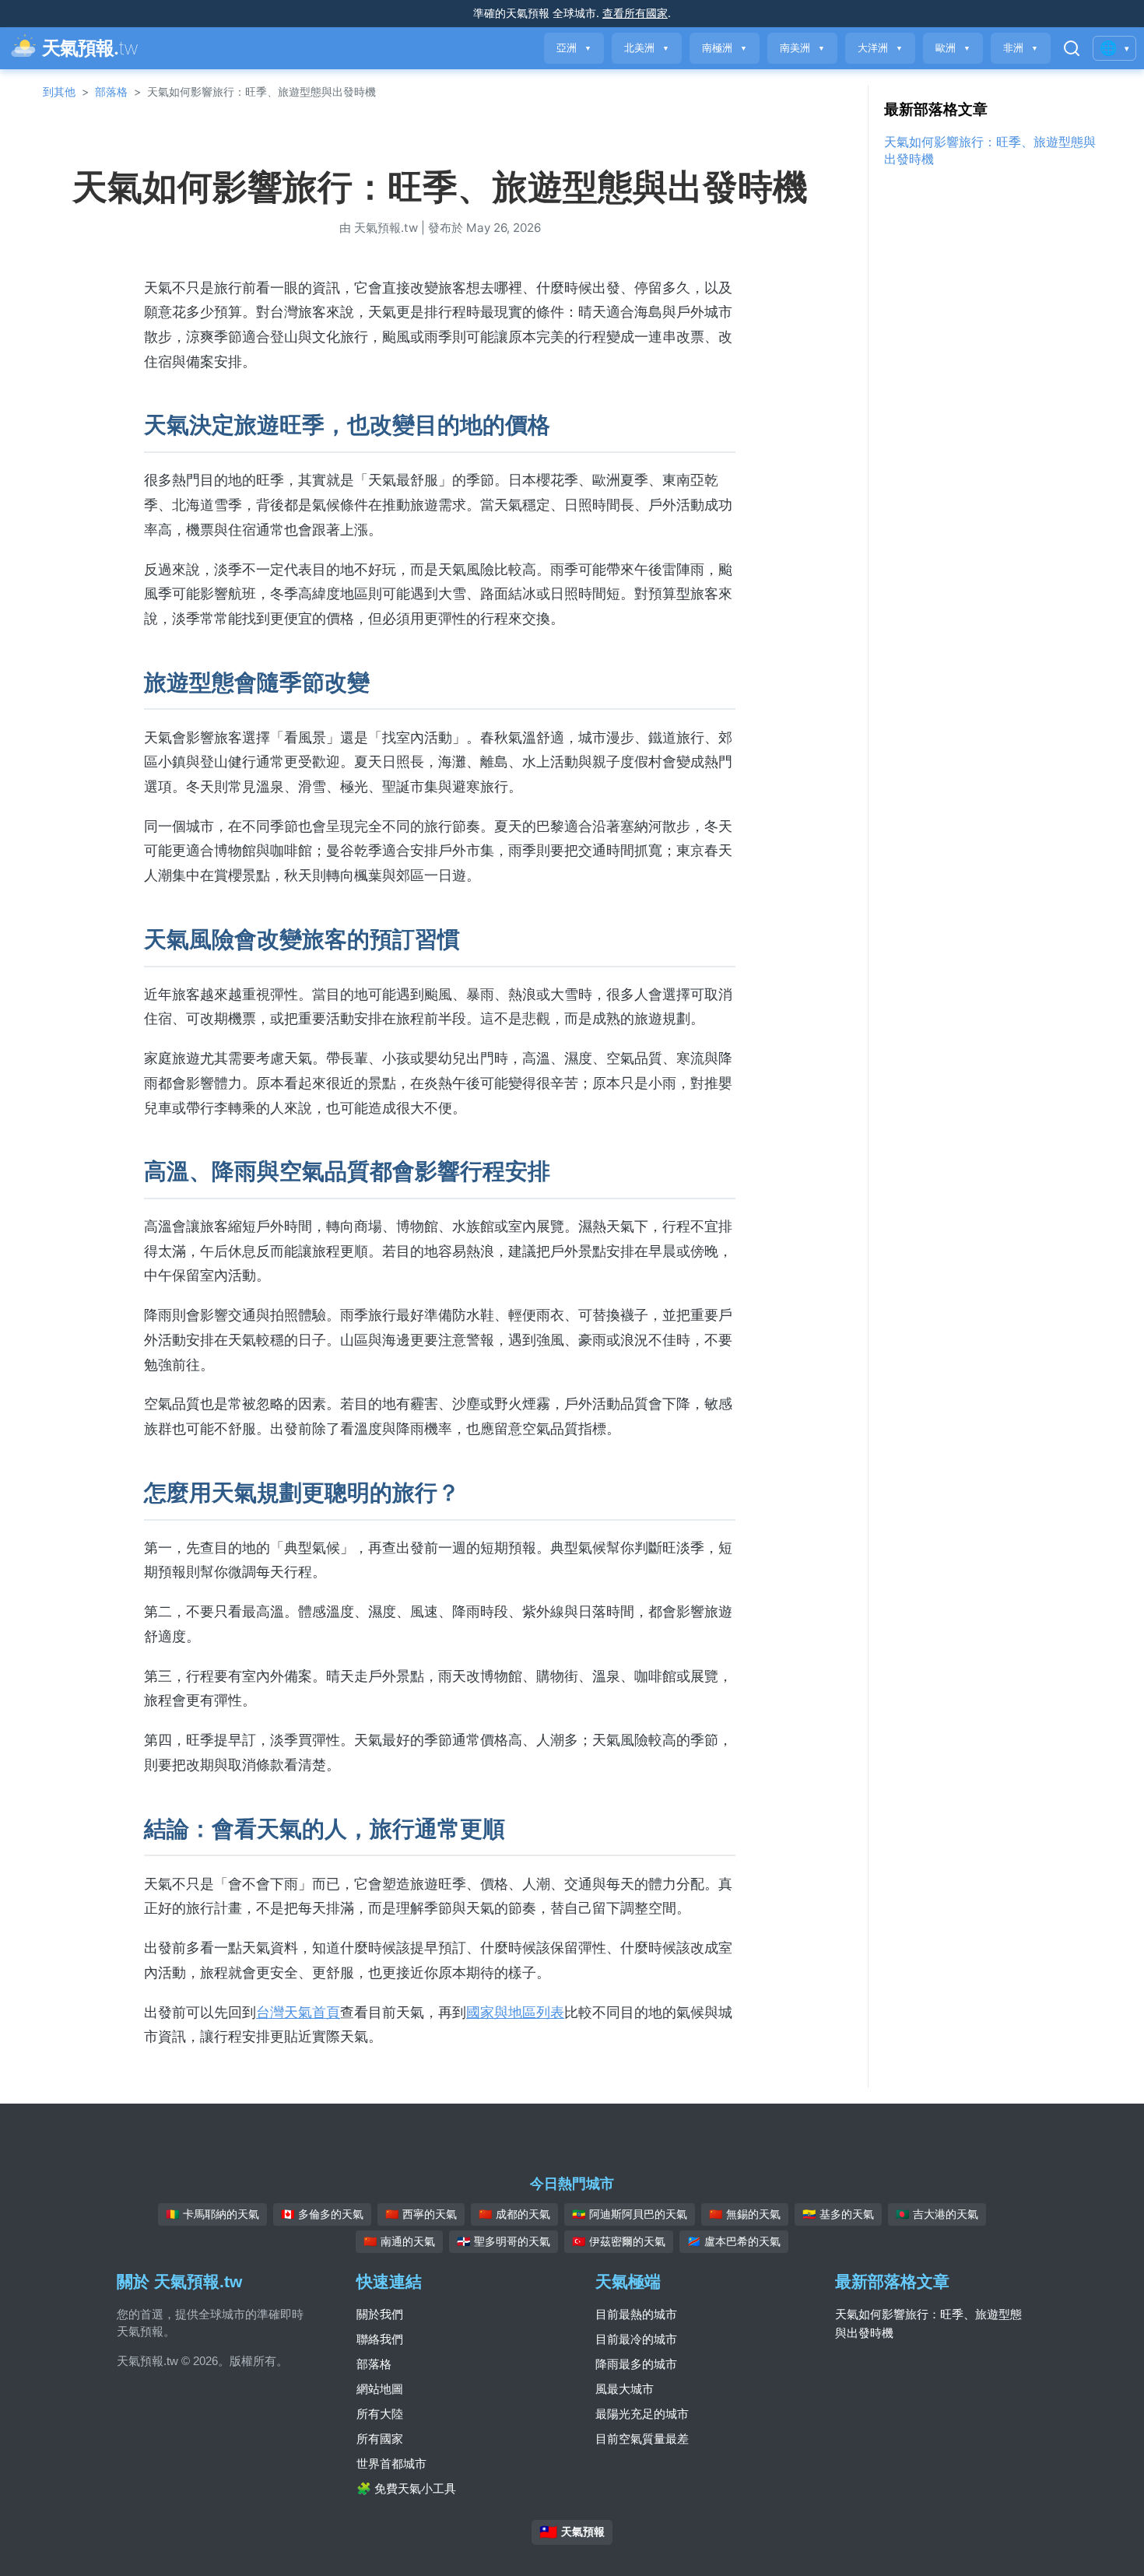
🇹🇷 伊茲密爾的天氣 (619, 2241)
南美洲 (802, 48)
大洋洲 (880, 48)
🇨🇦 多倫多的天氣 (322, 2214)
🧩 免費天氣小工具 (406, 2488)
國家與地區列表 (515, 2012)
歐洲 (953, 48)
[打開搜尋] (1072, 48)
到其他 (59, 91)
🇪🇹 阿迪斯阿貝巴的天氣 (630, 2214)
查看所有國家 (635, 13)
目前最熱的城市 (636, 2314)
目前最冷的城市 (636, 2339)
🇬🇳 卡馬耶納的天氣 (212, 2214)
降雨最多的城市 (636, 2364)
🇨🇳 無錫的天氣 (745, 2214)
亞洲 (574, 48)
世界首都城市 (391, 2464)
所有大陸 (380, 2414)
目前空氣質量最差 (642, 2439)
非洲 (1021, 48)
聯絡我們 (380, 2339)
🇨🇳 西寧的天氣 (421, 2214)
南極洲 (725, 48)
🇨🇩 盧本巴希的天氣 (734, 2241)
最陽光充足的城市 (642, 2414)
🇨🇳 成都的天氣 (514, 2214)
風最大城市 (625, 2389)
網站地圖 (380, 2389)
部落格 (111, 91)
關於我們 (380, 2314)
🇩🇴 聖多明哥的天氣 (504, 2241)
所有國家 (380, 2439)
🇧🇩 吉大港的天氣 (937, 2214)
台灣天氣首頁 (298, 2012)
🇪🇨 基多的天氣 (838, 2214)
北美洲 (647, 48)
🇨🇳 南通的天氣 (399, 2241)
